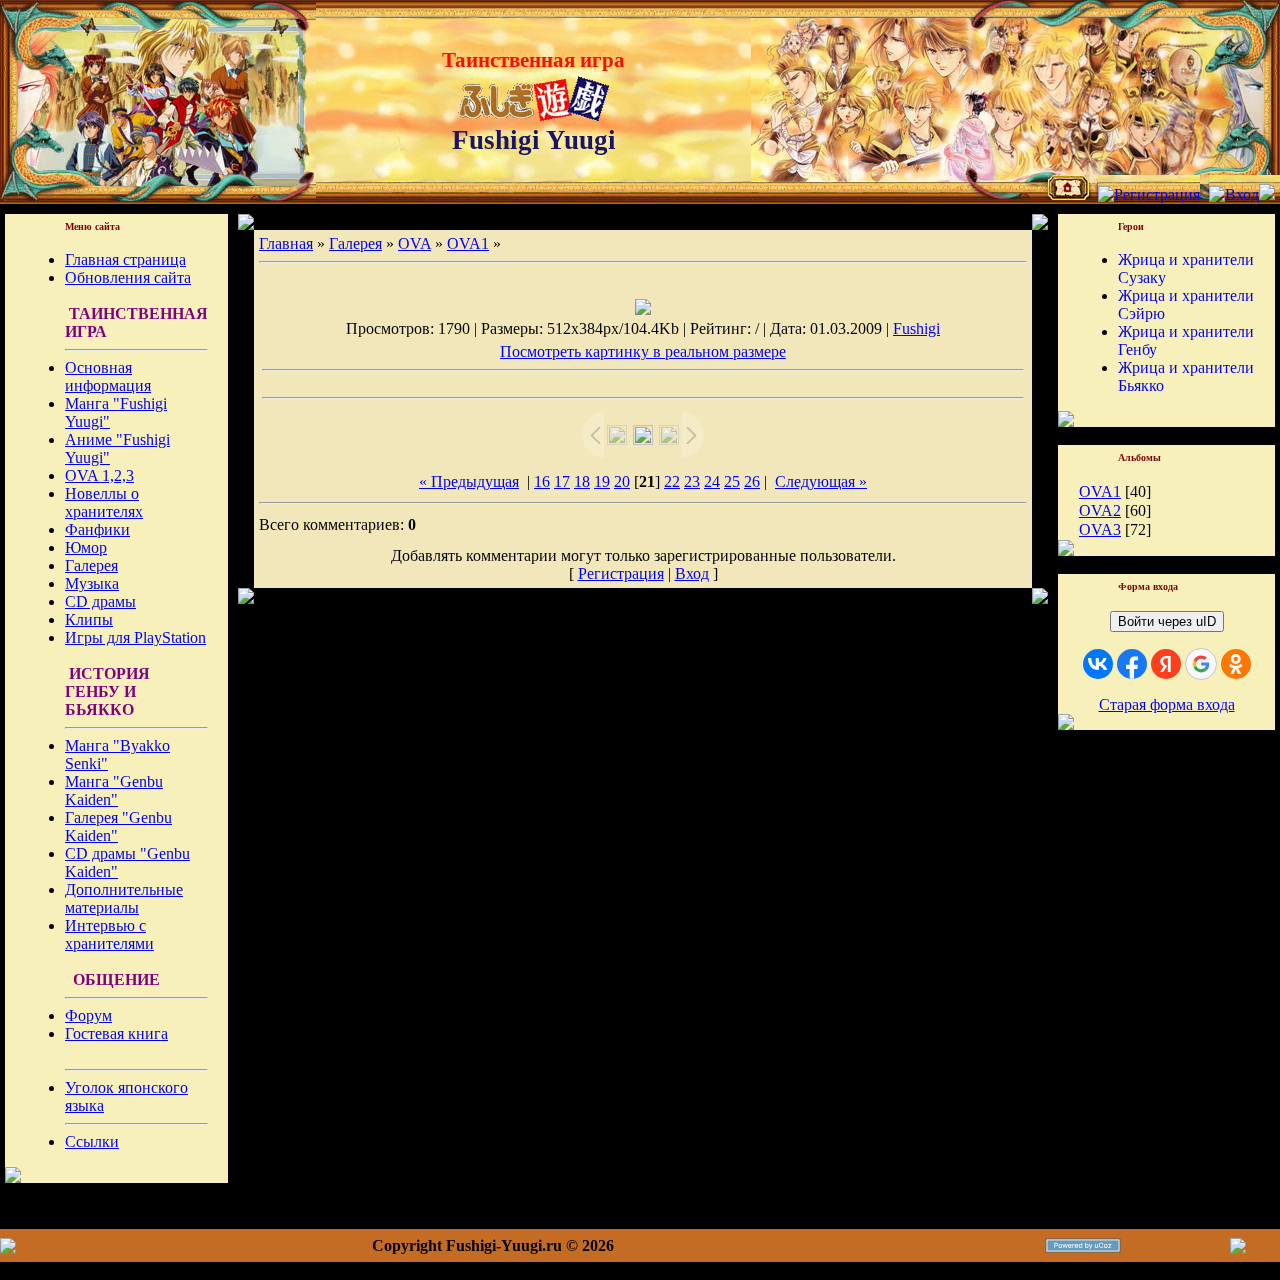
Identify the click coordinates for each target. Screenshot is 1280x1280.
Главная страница (125, 259)
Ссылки (92, 1141)
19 (602, 481)
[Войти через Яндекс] (1166, 664)
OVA (414, 243)
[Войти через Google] (1201, 664)
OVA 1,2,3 (99, 475)
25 (732, 481)
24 (712, 481)
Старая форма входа (1167, 704)
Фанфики (97, 529)
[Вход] (1234, 194)
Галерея (91, 565)
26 (752, 481)
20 (622, 481)
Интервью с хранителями (109, 934)
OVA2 (1100, 510)
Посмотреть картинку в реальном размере (643, 351)
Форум (88, 1015)
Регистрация (621, 573)
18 (582, 481)
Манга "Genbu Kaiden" (114, 790)
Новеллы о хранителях (104, 502)
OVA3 (1100, 529)
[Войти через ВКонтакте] (1098, 664)
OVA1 (468, 243)
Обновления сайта (128, 277)
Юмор (86, 547)
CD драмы (100, 601)
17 (562, 481)
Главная (286, 243)
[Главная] (1068, 194)
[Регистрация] (1149, 194)
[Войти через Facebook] (1132, 664)
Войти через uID (1167, 621)
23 (692, 481)
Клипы (89, 619)
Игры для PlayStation (135, 637)
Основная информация (108, 376)
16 (542, 481)
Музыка (92, 583)
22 (672, 481)
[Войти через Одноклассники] (1236, 664)
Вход (692, 573)
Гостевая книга (116, 1033)
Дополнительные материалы (124, 898)
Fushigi (916, 328)
